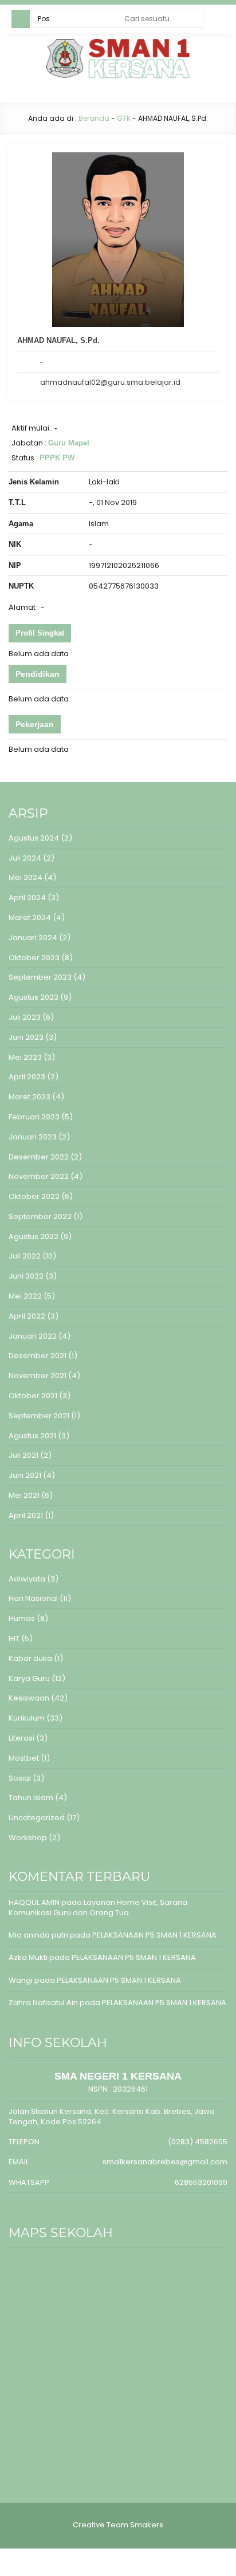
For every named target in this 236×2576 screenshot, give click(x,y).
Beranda (94, 118)
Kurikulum (27, 1718)
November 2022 (39, 1176)
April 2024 (27, 898)
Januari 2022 (33, 1336)
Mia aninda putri (38, 1935)
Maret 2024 (30, 918)
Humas (22, 1618)
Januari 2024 (33, 938)
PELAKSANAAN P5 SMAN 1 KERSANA (154, 1935)
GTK (124, 118)
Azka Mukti (28, 1957)
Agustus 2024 (34, 838)
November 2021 (38, 1376)
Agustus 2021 (32, 1436)
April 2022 (27, 1316)
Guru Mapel (69, 443)
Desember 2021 (38, 1356)
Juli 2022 (25, 1256)
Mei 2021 (24, 1495)
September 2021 (39, 1416)
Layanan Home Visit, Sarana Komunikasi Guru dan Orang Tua (98, 1908)
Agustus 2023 (34, 997)
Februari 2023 (34, 1117)
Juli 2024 (25, 858)
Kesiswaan (29, 1698)
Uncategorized (37, 1818)
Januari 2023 (33, 1137)
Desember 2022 (39, 1157)
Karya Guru (29, 1678)
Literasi (21, 1738)
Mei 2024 (25, 877)
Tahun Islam (31, 1798)
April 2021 (26, 1515)
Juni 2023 (26, 1037)
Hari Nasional (33, 1598)
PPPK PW (57, 458)
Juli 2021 (23, 1455)
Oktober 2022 (34, 1196)
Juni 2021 (25, 1475)
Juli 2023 (25, 1017)
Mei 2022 (25, 1296)
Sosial (20, 1778)
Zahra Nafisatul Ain (43, 2003)
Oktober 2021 (33, 1396)
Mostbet (24, 1758)
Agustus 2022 (34, 1236)
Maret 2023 (29, 1097)
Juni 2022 (26, 1276)
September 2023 (40, 977)
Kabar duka (30, 1658)
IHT (14, 1638)
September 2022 (40, 1216)
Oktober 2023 (34, 958)
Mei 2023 (25, 1057)
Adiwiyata (27, 1579)
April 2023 (27, 1077)
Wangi (21, 1980)
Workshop (28, 1838)
